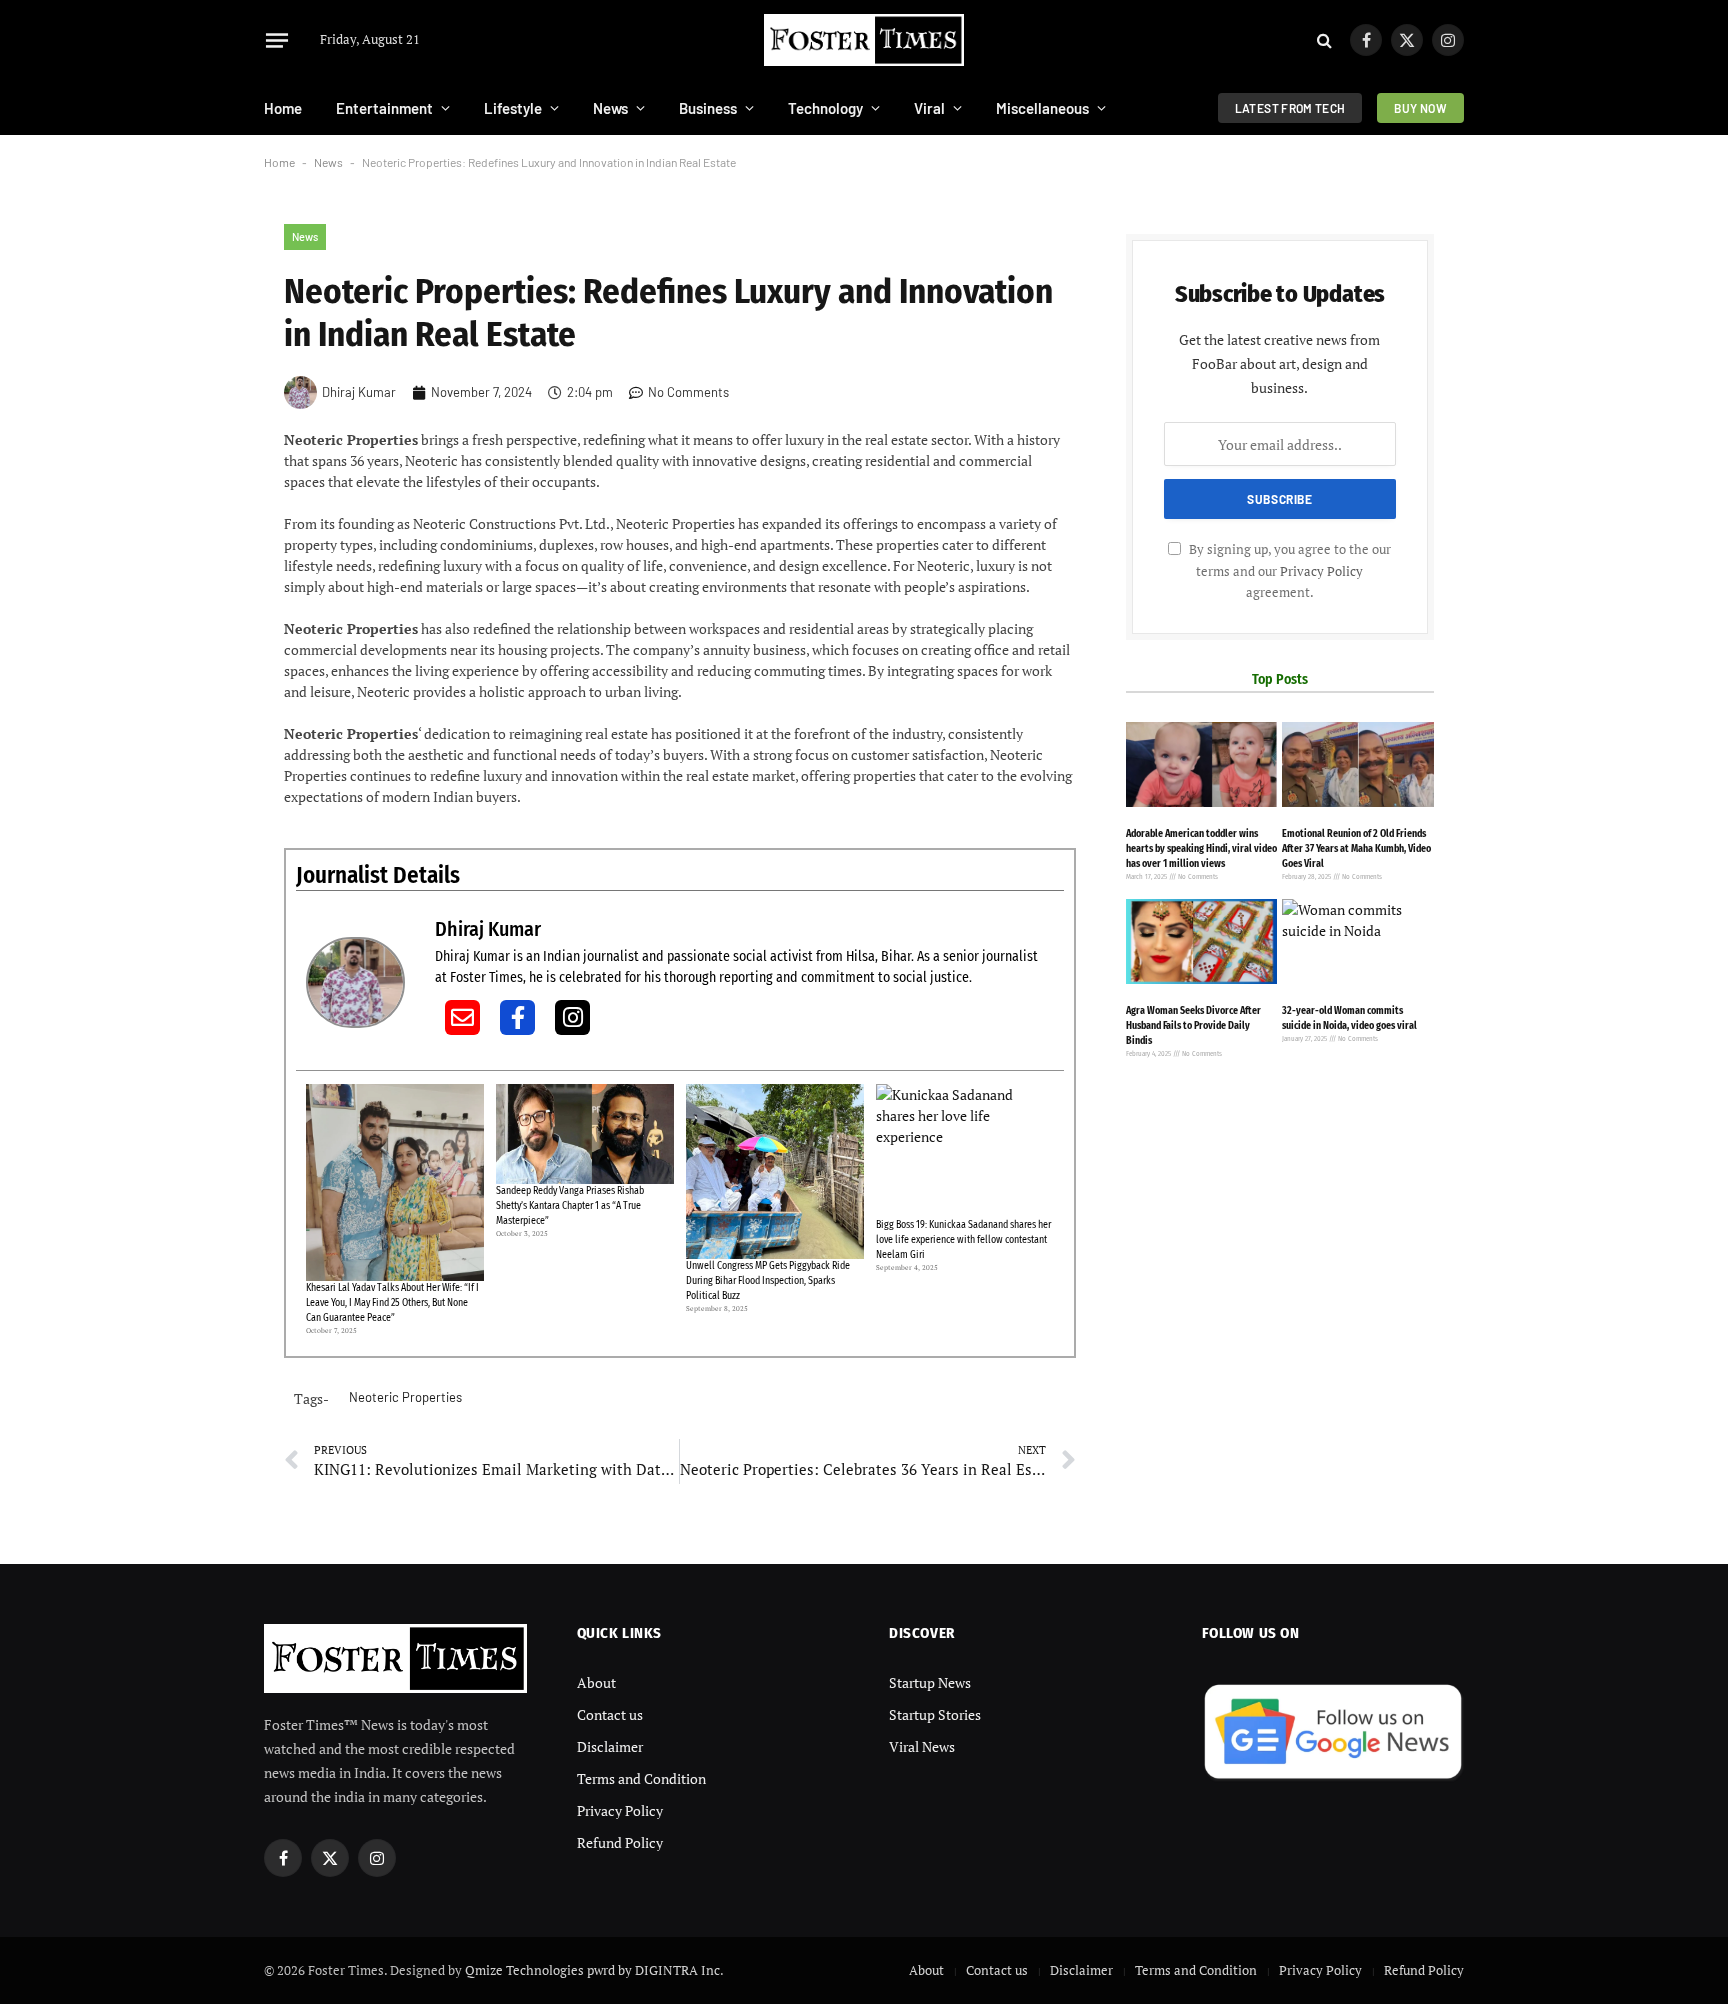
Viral (929, 108)
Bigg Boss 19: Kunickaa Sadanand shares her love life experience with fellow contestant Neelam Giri (963, 1240)
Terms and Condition (641, 1778)
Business (708, 108)
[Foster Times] (864, 40)
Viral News (922, 1746)
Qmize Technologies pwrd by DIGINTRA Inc (592, 1970)
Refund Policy (620, 1842)
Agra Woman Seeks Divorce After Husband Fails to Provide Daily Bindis (1193, 1026)
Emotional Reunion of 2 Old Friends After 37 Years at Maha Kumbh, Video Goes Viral (1356, 849)
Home (283, 108)
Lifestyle (513, 108)
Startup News (930, 1682)
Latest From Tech (1290, 108)
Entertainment (384, 108)
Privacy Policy (1321, 571)
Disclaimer (610, 1746)
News (610, 108)
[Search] (1324, 40)
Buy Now (1420, 108)
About (596, 1682)
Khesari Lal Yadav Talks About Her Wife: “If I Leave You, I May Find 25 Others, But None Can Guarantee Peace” (392, 1303)
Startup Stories (935, 1714)
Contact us (610, 1714)
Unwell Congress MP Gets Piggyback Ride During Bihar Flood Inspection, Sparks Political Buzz (768, 1281)
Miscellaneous (1042, 108)
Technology (825, 108)
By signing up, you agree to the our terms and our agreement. (1288, 572)
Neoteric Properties (405, 1397)
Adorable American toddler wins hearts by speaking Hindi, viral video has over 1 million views (1201, 849)
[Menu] (277, 40)
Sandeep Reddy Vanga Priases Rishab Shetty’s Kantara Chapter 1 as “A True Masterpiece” (570, 1206)
